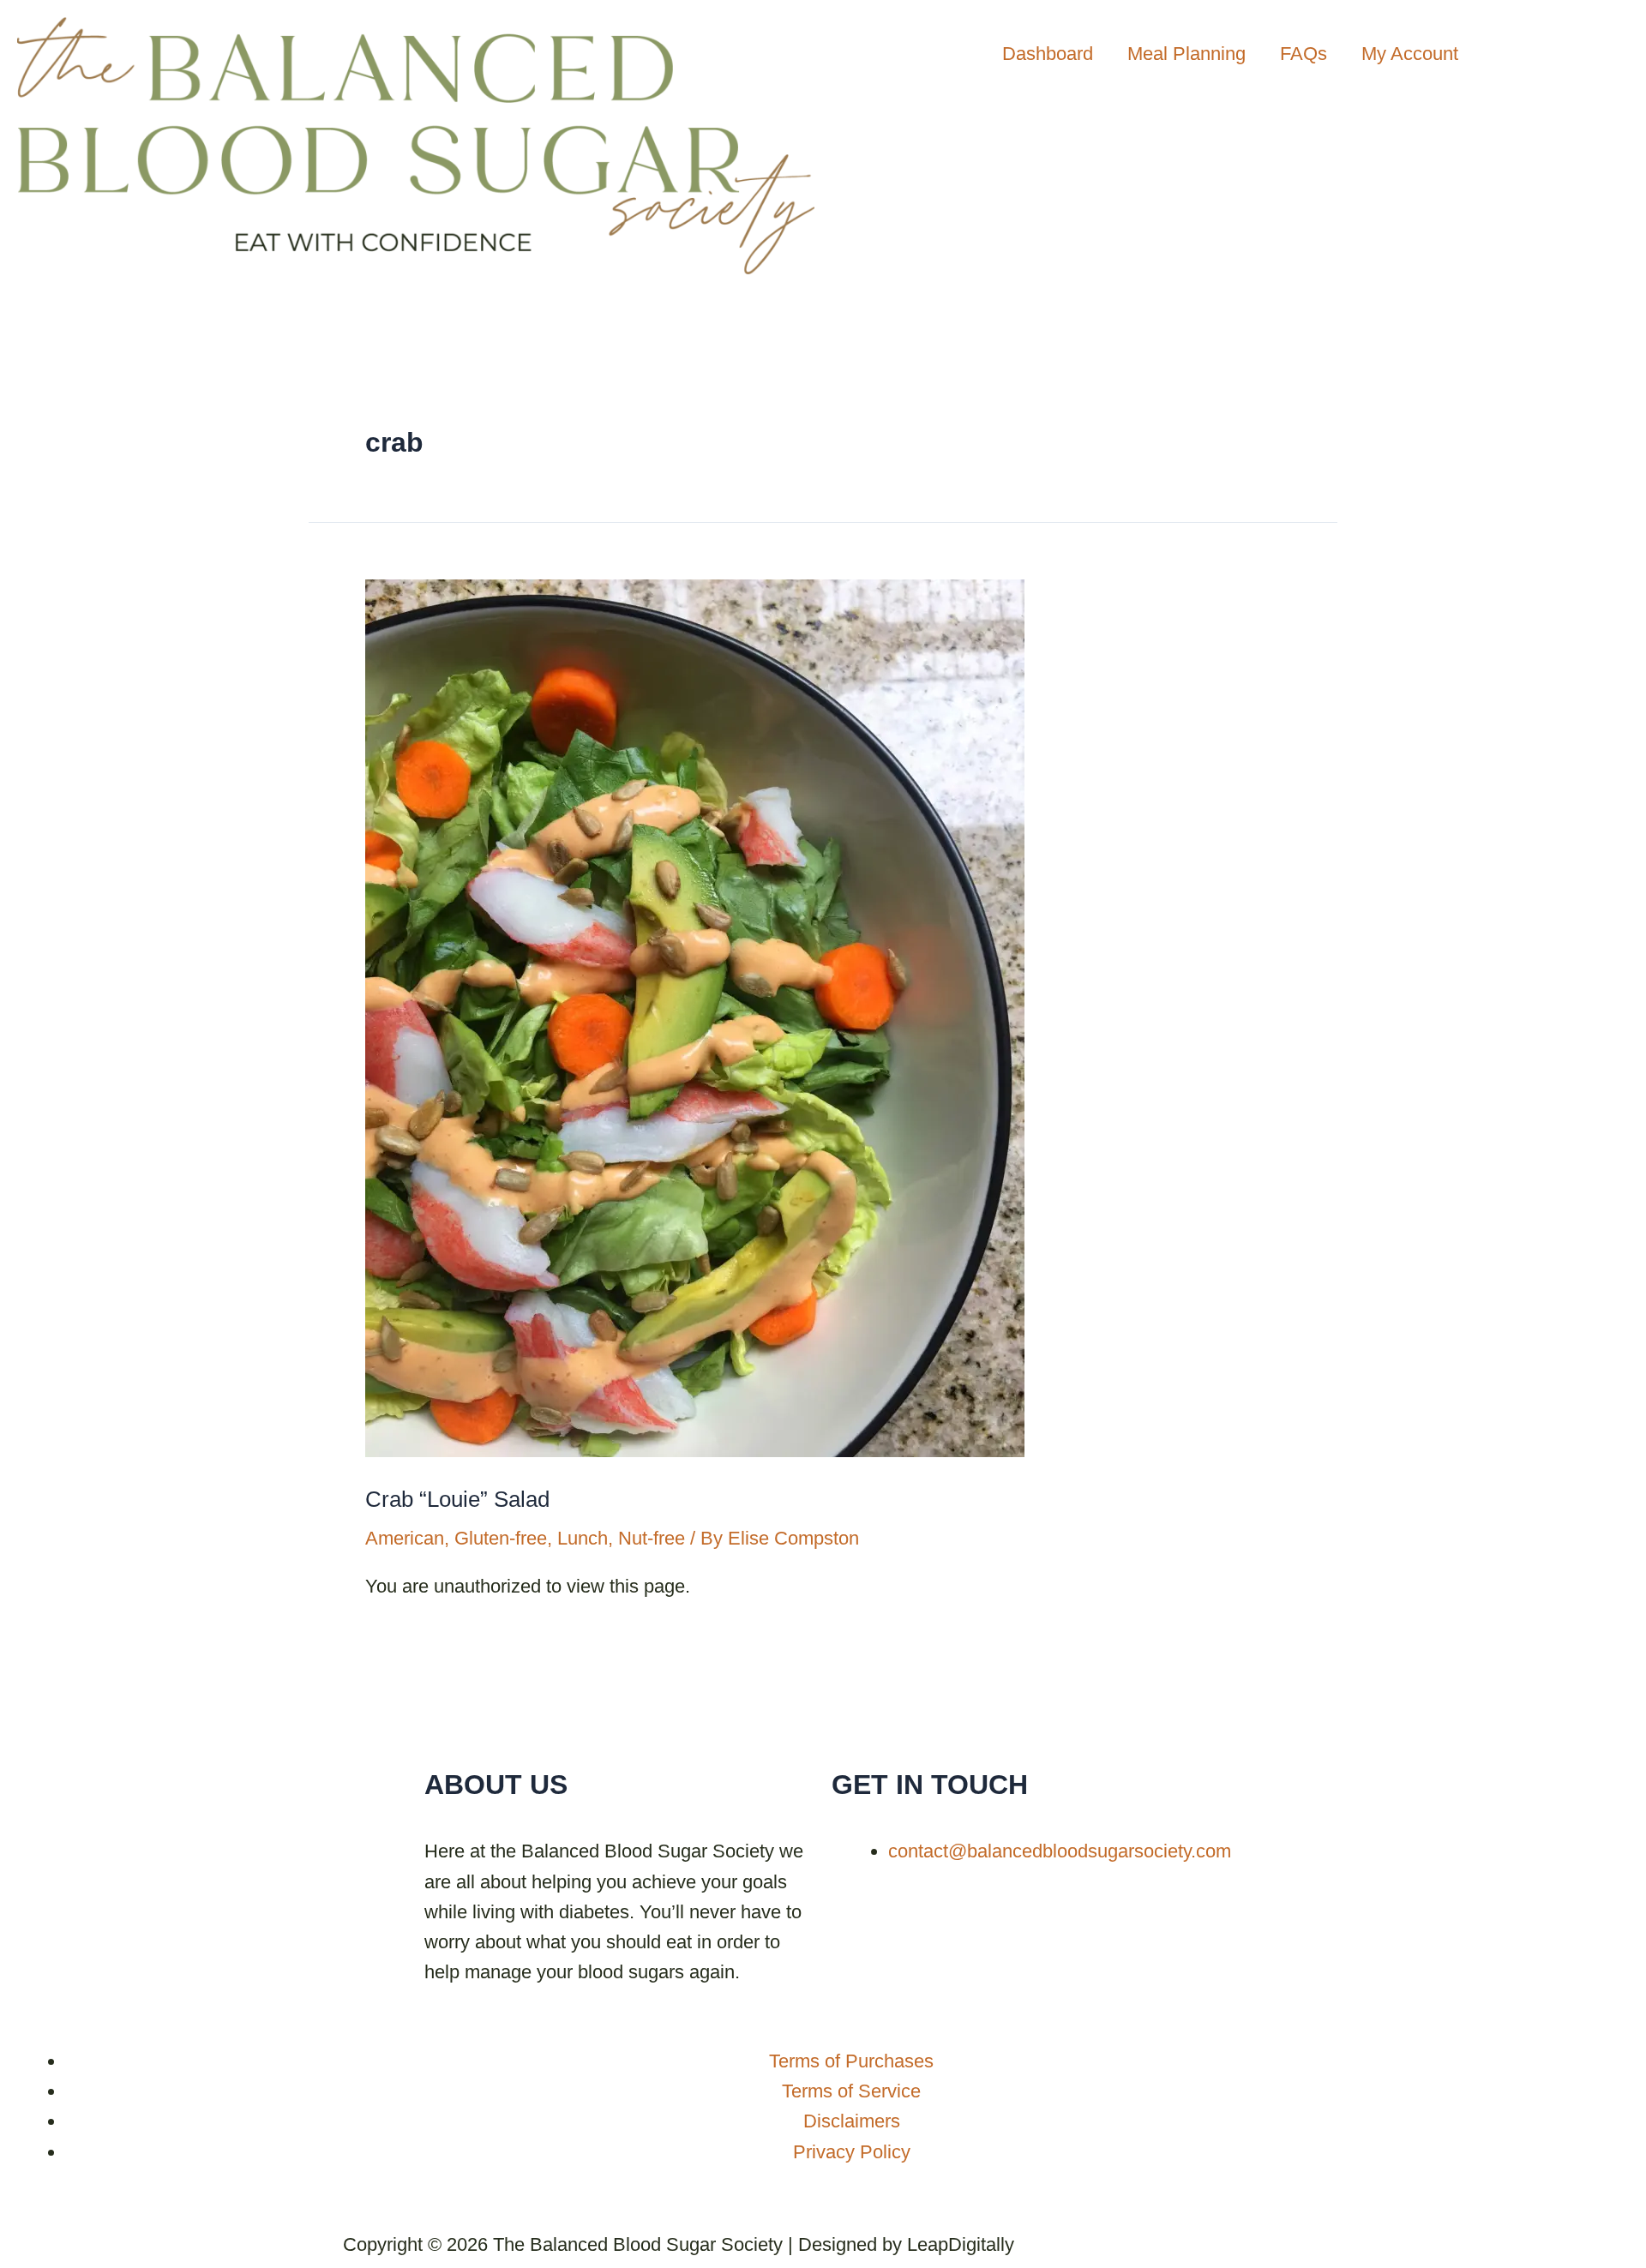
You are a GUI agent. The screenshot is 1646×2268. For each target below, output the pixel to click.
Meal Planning (1186, 54)
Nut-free (652, 1538)
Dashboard (1048, 54)
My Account (1410, 54)
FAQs (1304, 54)
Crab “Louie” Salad (457, 1499)
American (405, 1538)
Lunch (583, 1538)
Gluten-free (501, 1538)
